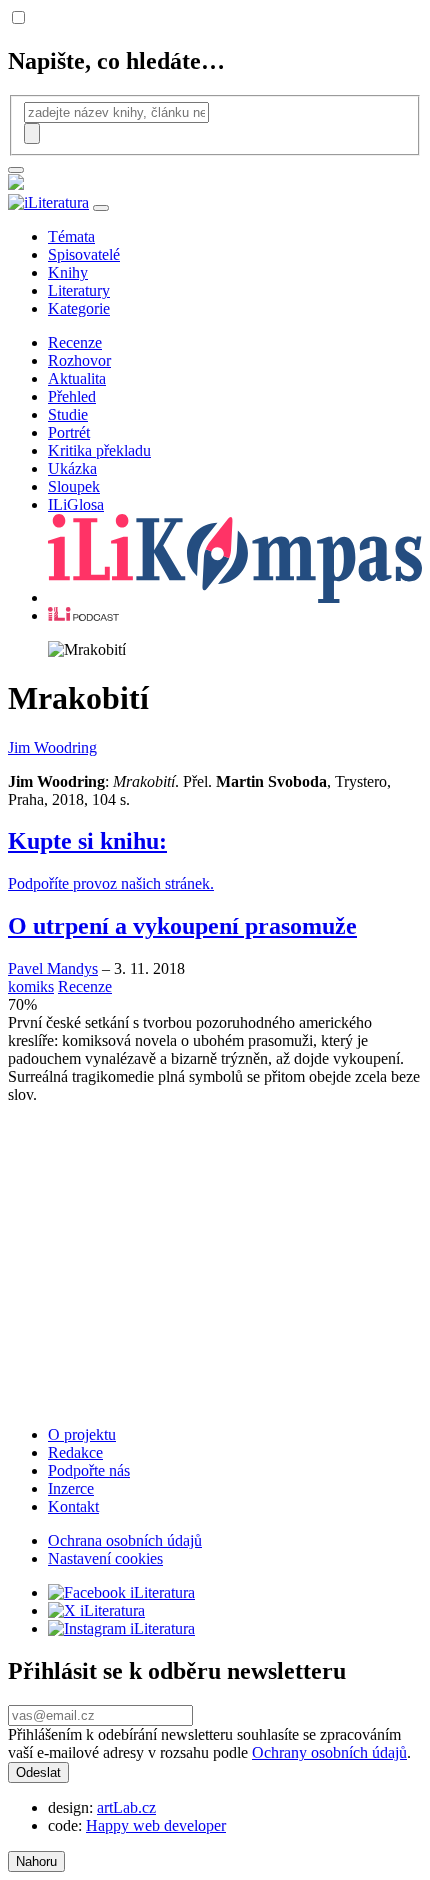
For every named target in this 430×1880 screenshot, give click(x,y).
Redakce (75, 1452)
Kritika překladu (99, 450)
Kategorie (79, 308)
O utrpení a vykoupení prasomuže (182, 926)
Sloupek (74, 486)
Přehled (72, 396)
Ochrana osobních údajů (125, 1540)
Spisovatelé (84, 254)
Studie (68, 414)
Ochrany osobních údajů (329, 1752)
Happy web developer (156, 1825)
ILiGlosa (76, 504)
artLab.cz (126, 1807)
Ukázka (72, 468)
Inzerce (71, 1488)
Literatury (79, 290)
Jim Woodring (52, 747)
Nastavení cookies (105, 1558)
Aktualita (77, 378)
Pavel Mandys (53, 968)
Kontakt (73, 1506)
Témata (71, 236)
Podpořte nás (89, 1470)
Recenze (75, 342)
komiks (31, 986)
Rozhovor (79, 360)
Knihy (68, 272)
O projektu (82, 1434)
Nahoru (36, 1861)
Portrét (69, 432)
